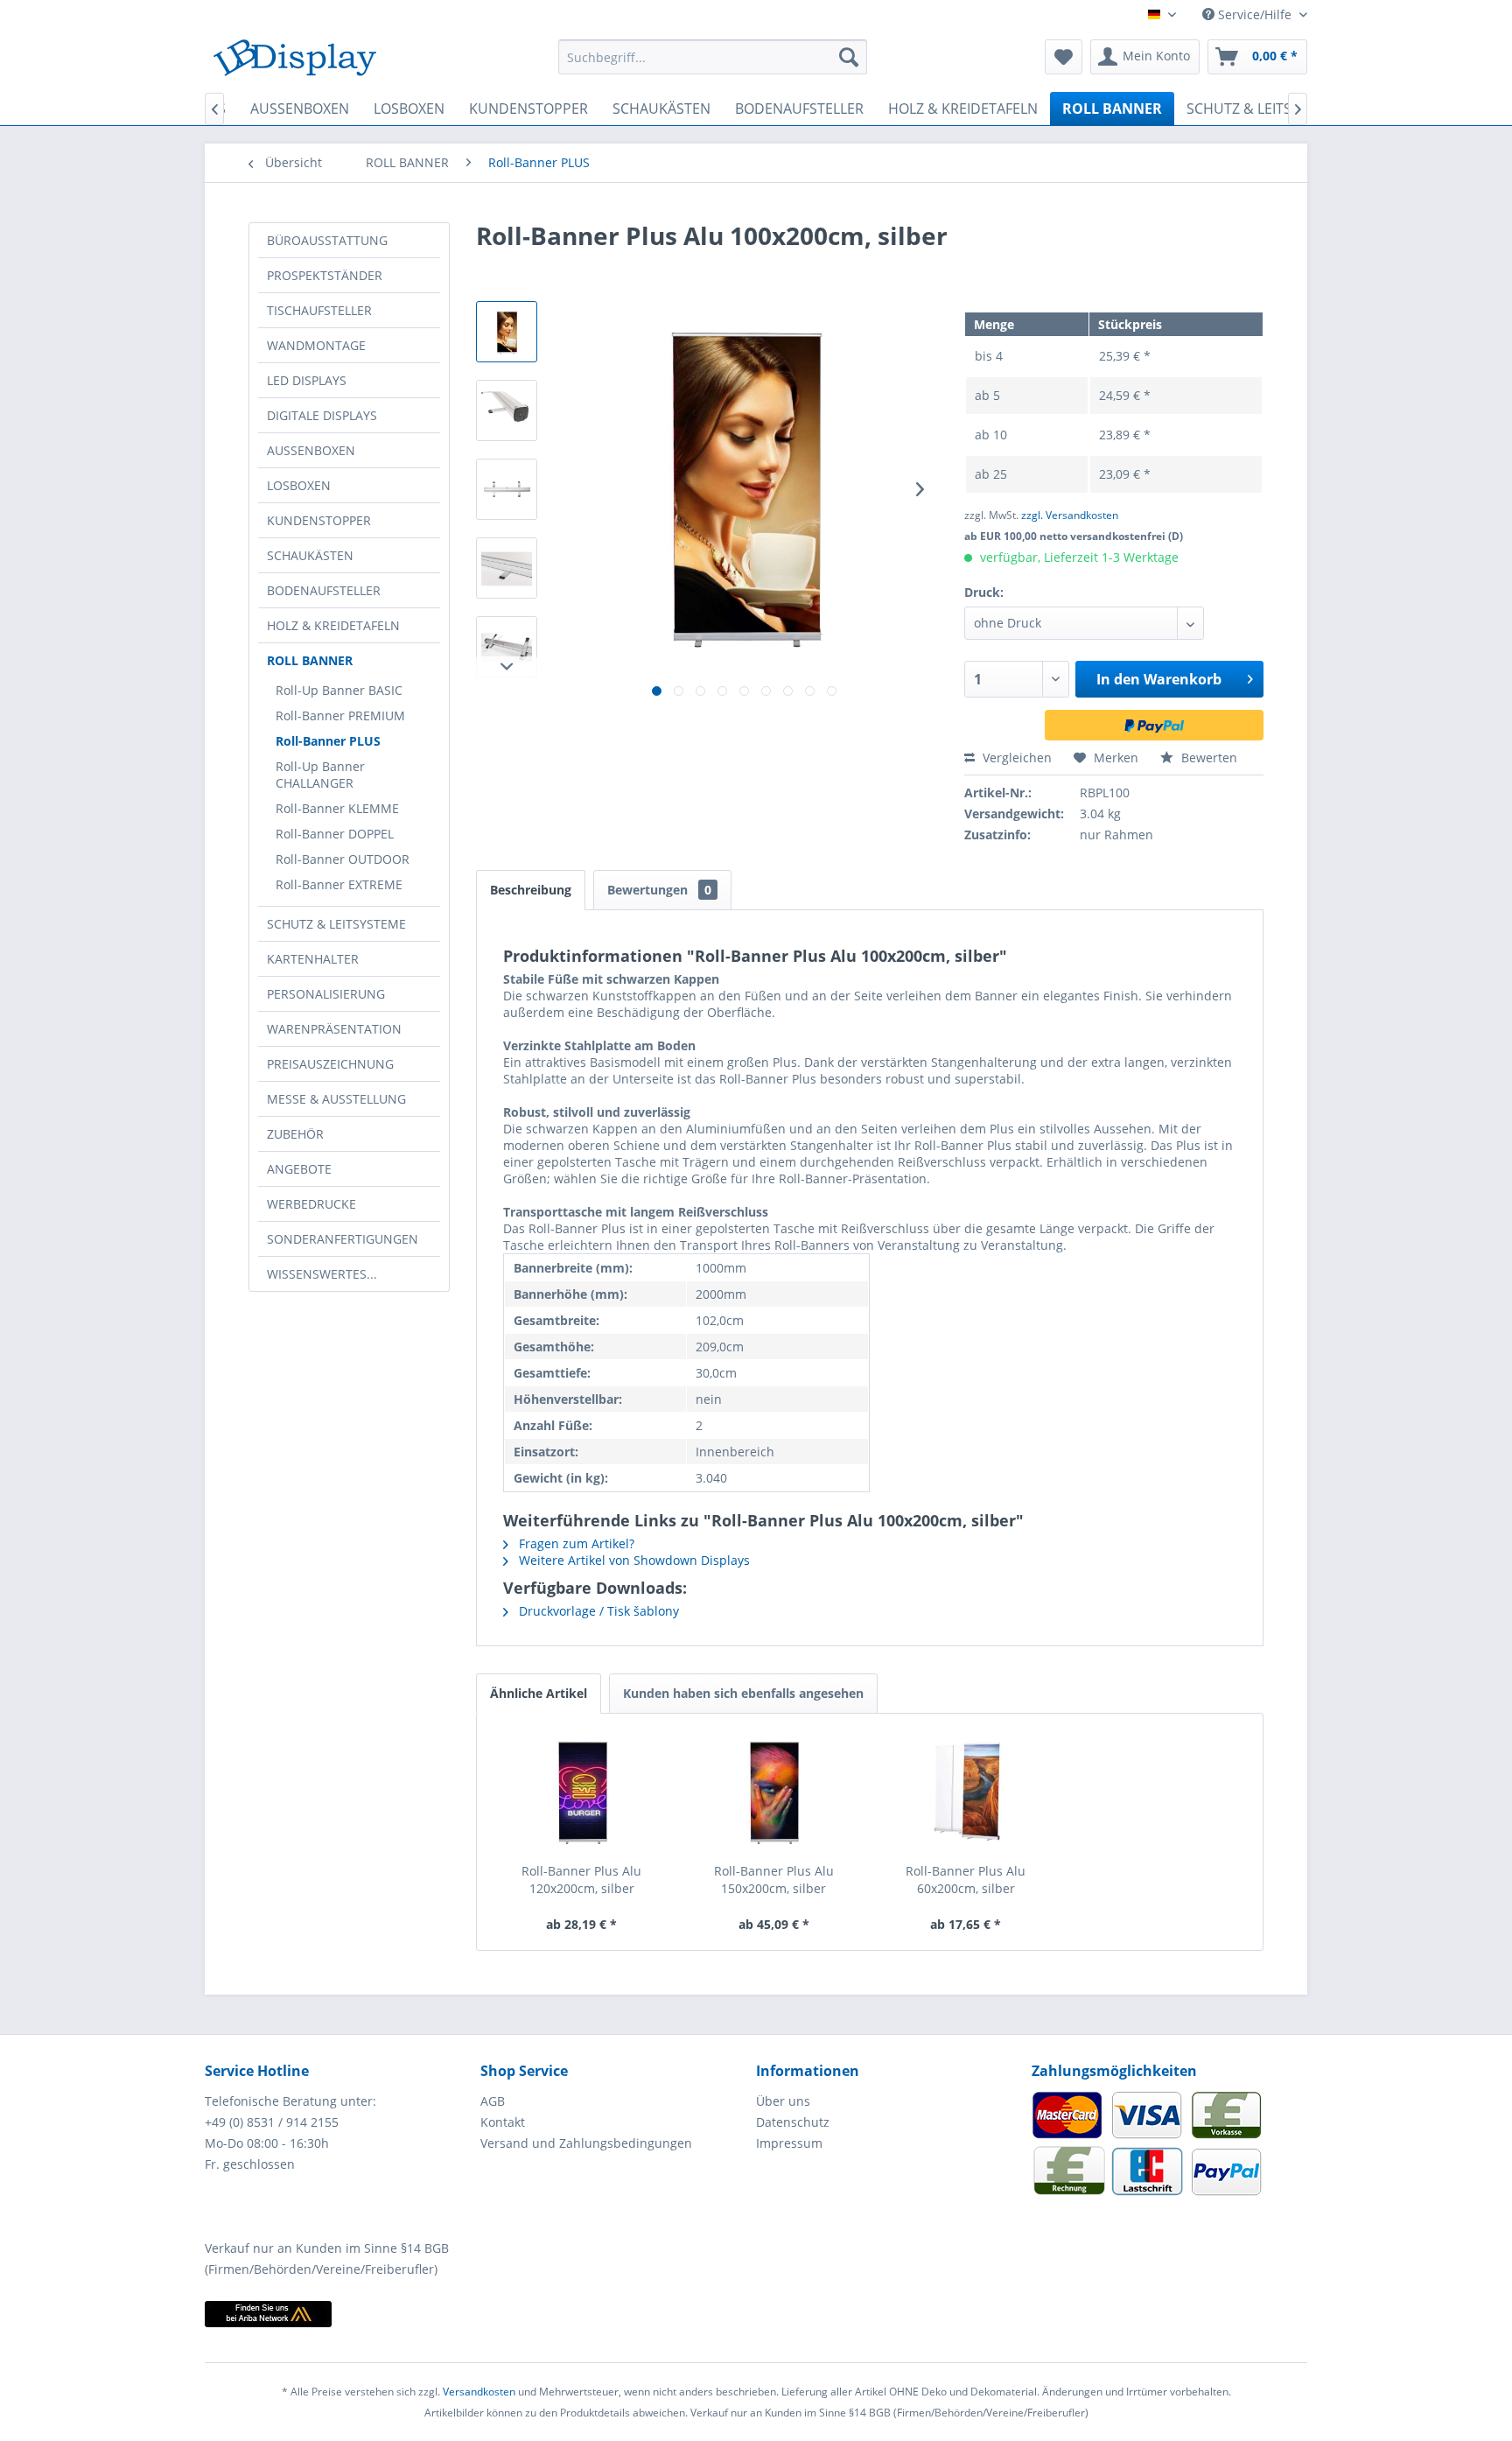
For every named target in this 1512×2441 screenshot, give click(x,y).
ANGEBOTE (299, 1169)
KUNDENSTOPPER (319, 520)
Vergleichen (1015, 758)
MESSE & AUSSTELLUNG (336, 1099)
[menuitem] (713, 57)
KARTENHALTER (313, 959)
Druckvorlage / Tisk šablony (597, 1611)
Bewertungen (659, 890)
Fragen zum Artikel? (575, 1543)
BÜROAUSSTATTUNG (327, 240)
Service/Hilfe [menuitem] (1255, 14)
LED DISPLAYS (307, 380)
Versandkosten (479, 2392)
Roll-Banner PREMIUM (340, 715)
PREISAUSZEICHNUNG (330, 1064)
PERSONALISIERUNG (326, 994)
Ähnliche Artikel (539, 1693)
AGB (493, 2101)
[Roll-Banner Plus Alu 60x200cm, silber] (966, 1792)
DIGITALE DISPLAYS (322, 415)
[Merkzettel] (1064, 57)
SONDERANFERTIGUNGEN (343, 1239)
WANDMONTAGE (316, 345)
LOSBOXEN (299, 485)
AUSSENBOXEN (311, 450)
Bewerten (1207, 758)
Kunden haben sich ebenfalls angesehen (743, 1693)
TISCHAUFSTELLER (319, 310)
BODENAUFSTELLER (324, 590)
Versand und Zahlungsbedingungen (586, 2143)
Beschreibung (531, 890)
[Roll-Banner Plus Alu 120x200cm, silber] (582, 1792)
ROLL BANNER (310, 660)
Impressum (789, 2143)
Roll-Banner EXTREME (339, 884)
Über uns (783, 2101)
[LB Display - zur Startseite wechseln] (295, 61)
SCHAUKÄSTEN (310, 555)
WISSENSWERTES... (322, 1274)
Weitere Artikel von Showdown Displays (633, 1560)
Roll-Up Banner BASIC (339, 690)
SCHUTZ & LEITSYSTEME (336, 924)
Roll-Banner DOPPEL (335, 834)
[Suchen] (849, 57)
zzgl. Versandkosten (1070, 515)
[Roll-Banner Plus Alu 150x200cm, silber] (774, 1792)
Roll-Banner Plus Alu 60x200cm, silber (966, 1880)
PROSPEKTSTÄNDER (325, 275)
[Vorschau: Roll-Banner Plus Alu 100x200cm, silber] (507, 332)
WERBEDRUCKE (311, 1204)
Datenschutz (793, 2122)
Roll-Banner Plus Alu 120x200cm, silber (581, 1880)
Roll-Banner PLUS (328, 741)
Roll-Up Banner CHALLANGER (320, 775)
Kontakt (503, 2122)
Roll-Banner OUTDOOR (343, 859)
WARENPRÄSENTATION (334, 1029)
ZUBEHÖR (295, 1134)
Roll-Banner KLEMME (337, 808)
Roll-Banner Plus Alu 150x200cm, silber (774, 1880)
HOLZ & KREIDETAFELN (333, 625)
